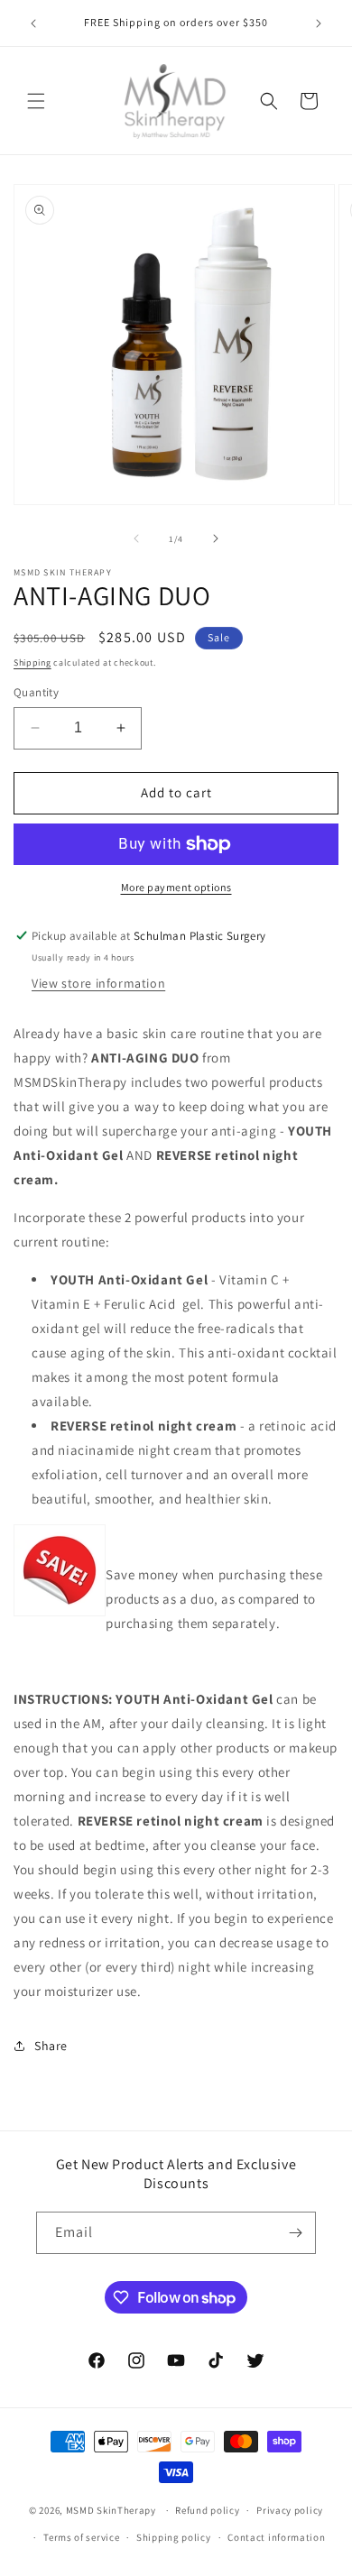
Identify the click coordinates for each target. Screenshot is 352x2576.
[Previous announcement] (33, 23)
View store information (98, 983)
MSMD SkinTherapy (111, 2510)
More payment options (176, 887)
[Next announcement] (319, 23)
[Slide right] (216, 538)
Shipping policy (174, 2537)
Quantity (36, 692)
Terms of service (81, 2537)
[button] (36, 101)
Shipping (32, 662)
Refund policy (207, 2510)
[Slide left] (136, 538)
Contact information (276, 2537)
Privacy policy (290, 2510)
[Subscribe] (295, 2233)
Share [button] (51, 2046)
